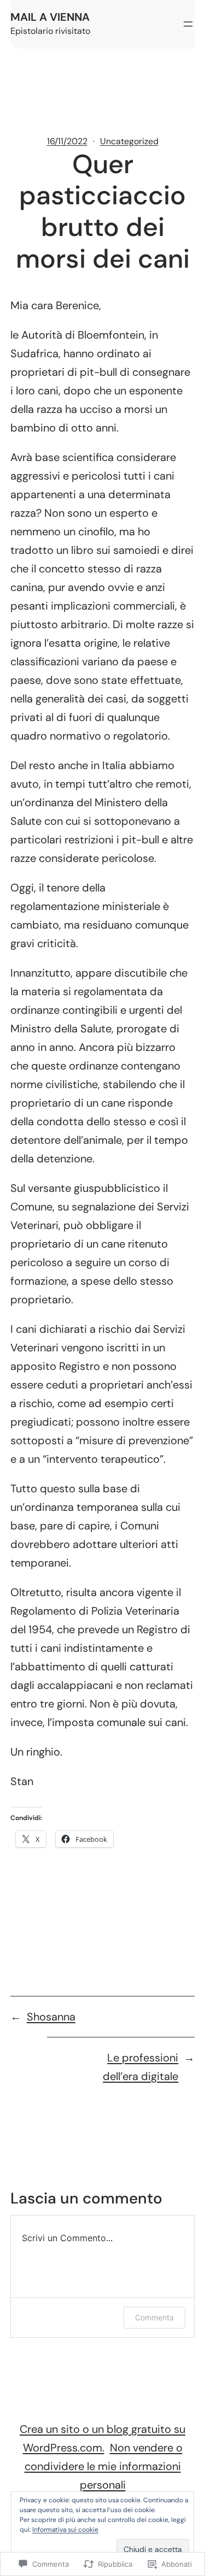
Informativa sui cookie (65, 2530)
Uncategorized (129, 141)
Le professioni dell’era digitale (140, 2067)
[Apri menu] (188, 24)
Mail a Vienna (50, 17)
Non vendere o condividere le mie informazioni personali (104, 2466)
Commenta (154, 2317)
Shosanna (51, 2017)
